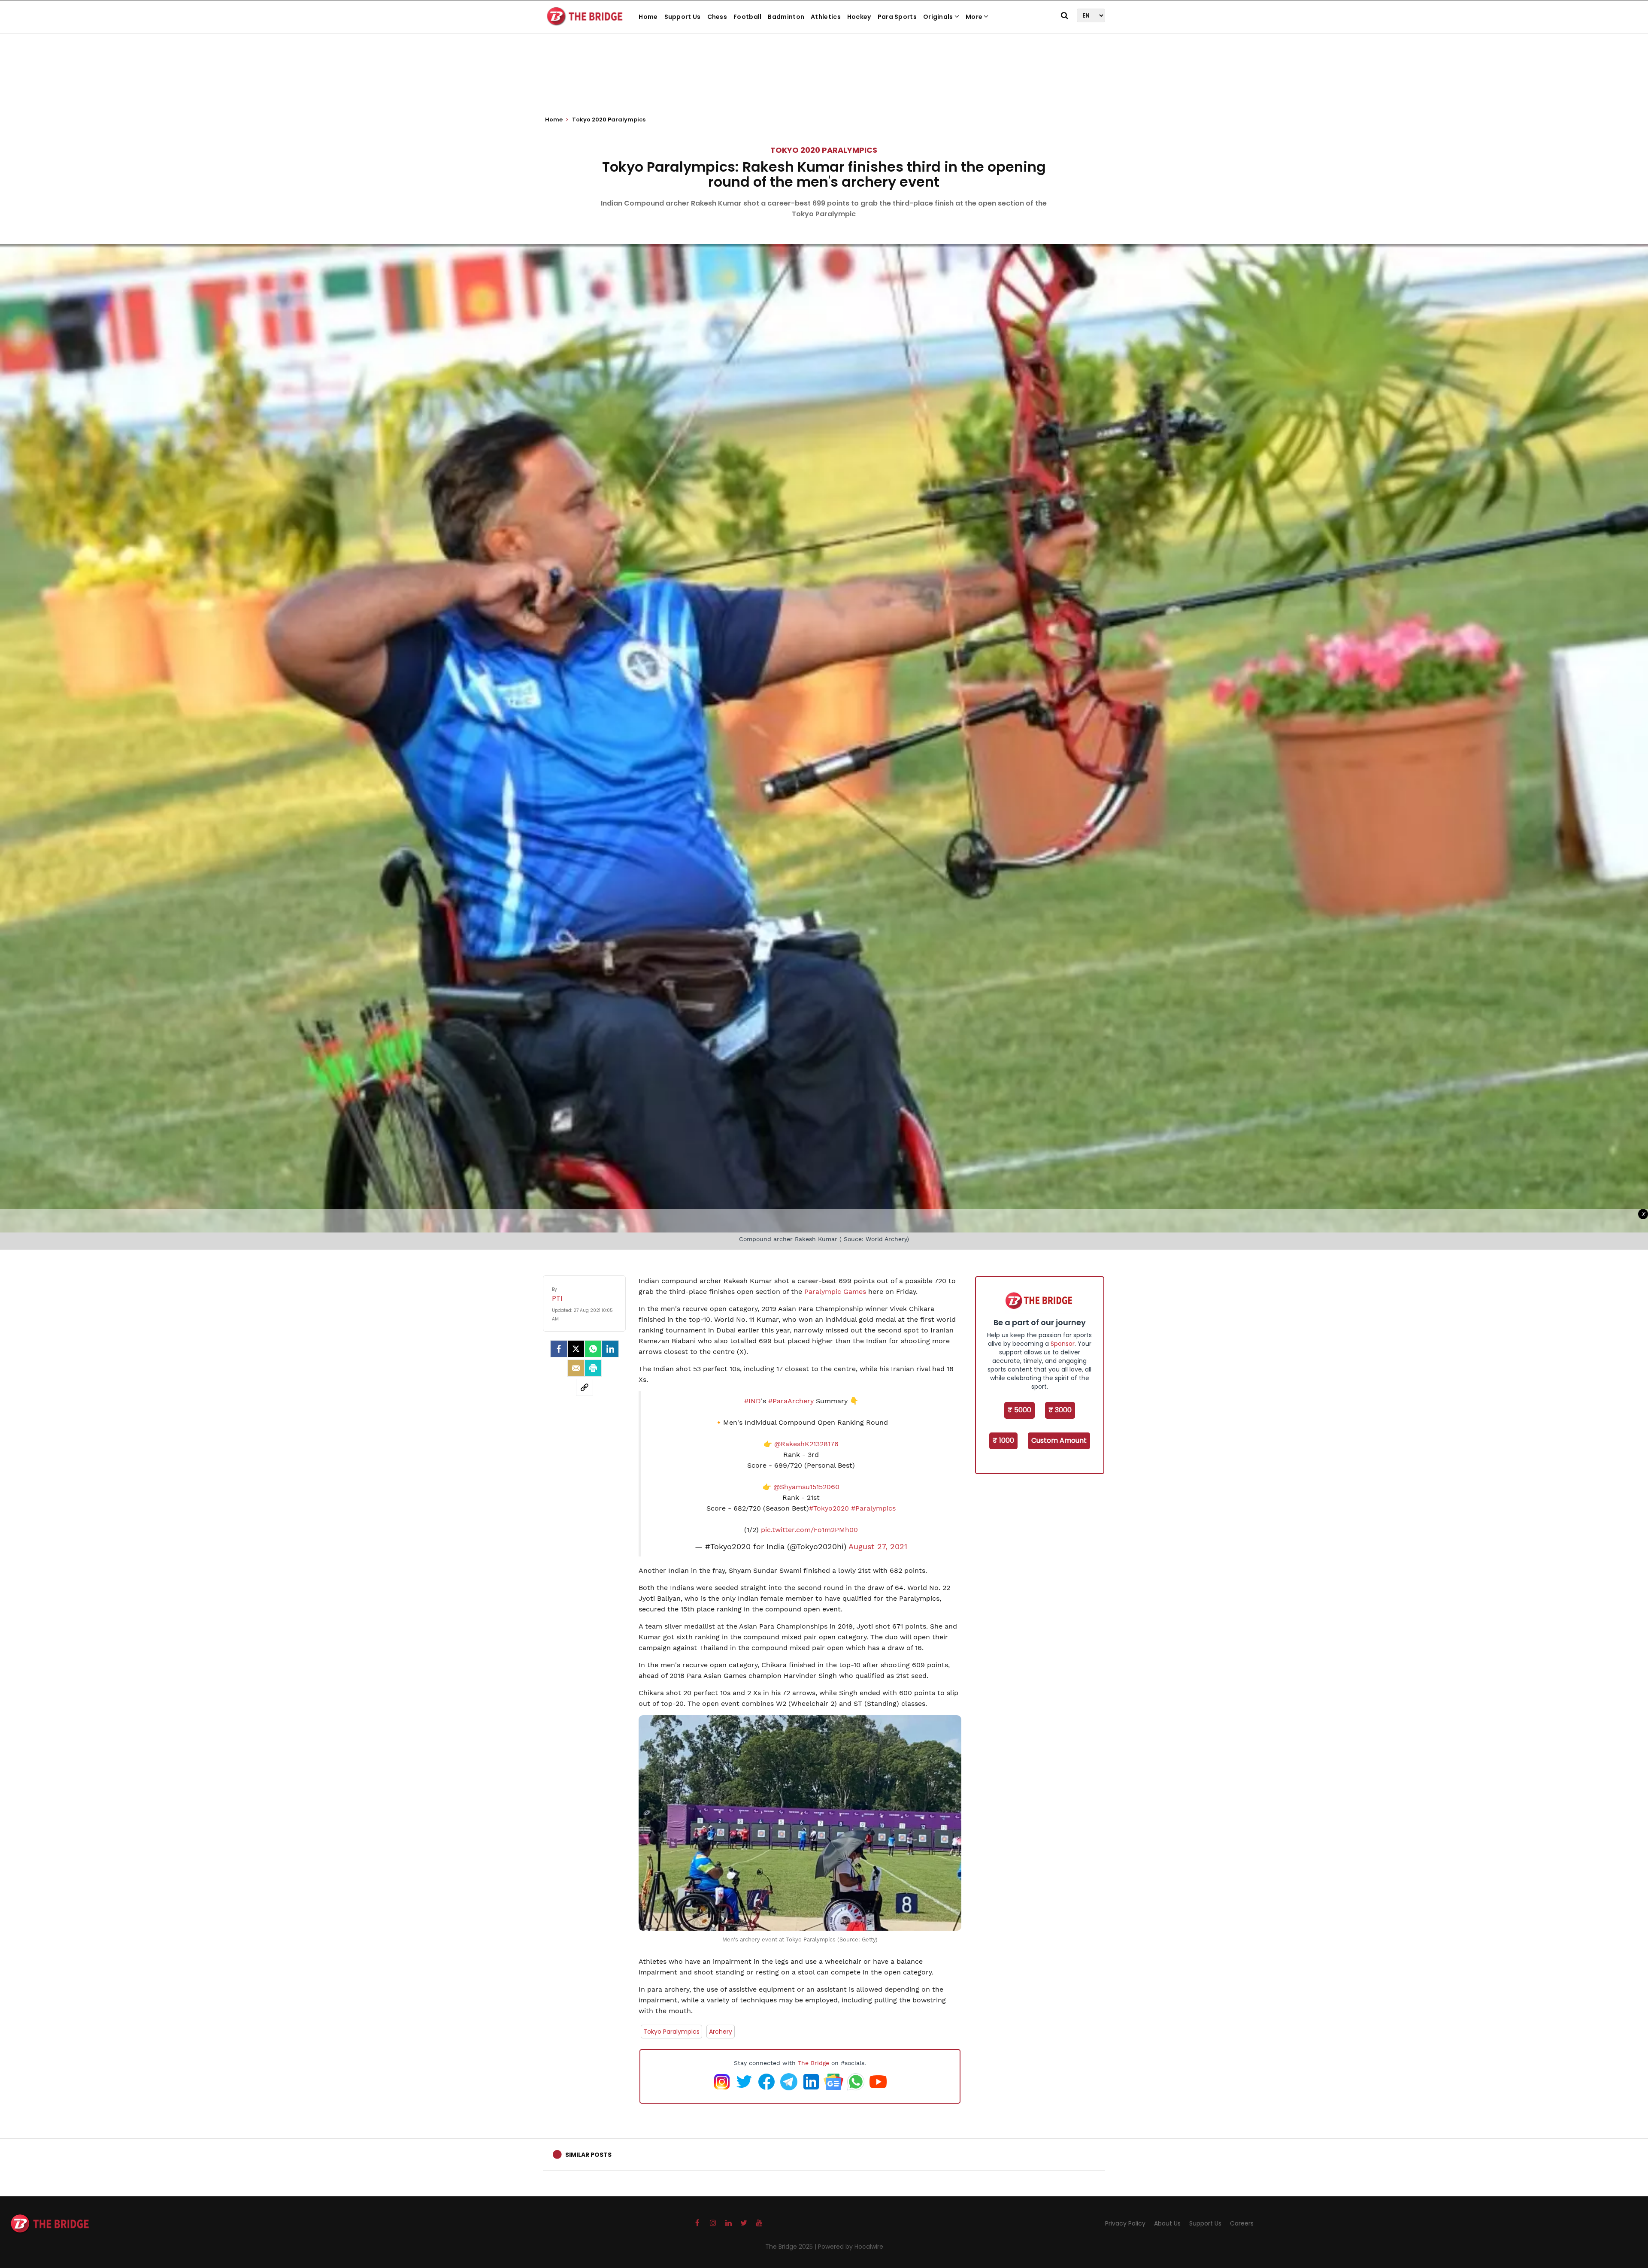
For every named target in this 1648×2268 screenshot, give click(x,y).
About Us (1167, 2223)
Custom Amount (1059, 1440)
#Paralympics (873, 1508)
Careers (1242, 2223)
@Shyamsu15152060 (806, 1487)
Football (747, 17)
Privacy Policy (1125, 2223)
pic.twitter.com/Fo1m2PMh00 (809, 1530)
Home (648, 17)
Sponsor (1063, 1344)
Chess (717, 17)
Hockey (859, 17)
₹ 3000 (1060, 1410)
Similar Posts (588, 2155)
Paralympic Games (835, 1291)
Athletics (826, 17)
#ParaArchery (791, 1401)
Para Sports (897, 17)
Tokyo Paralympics (671, 2032)
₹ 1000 (1003, 1440)
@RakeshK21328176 (806, 1444)
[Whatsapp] (593, 1349)
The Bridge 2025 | (792, 2247)
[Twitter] (576, 1349)
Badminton (786, 17)
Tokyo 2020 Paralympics (824, 150)
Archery (721, 2032)
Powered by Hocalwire (851, 2247)
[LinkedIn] (610, 1349)
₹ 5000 (1019, 1410)
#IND (753, 1401)
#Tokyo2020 (829, 1508)
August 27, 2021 (878, 1547)
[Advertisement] (824, 82)
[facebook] (559, 1349)
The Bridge (813, 2063)
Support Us (683, 17)
